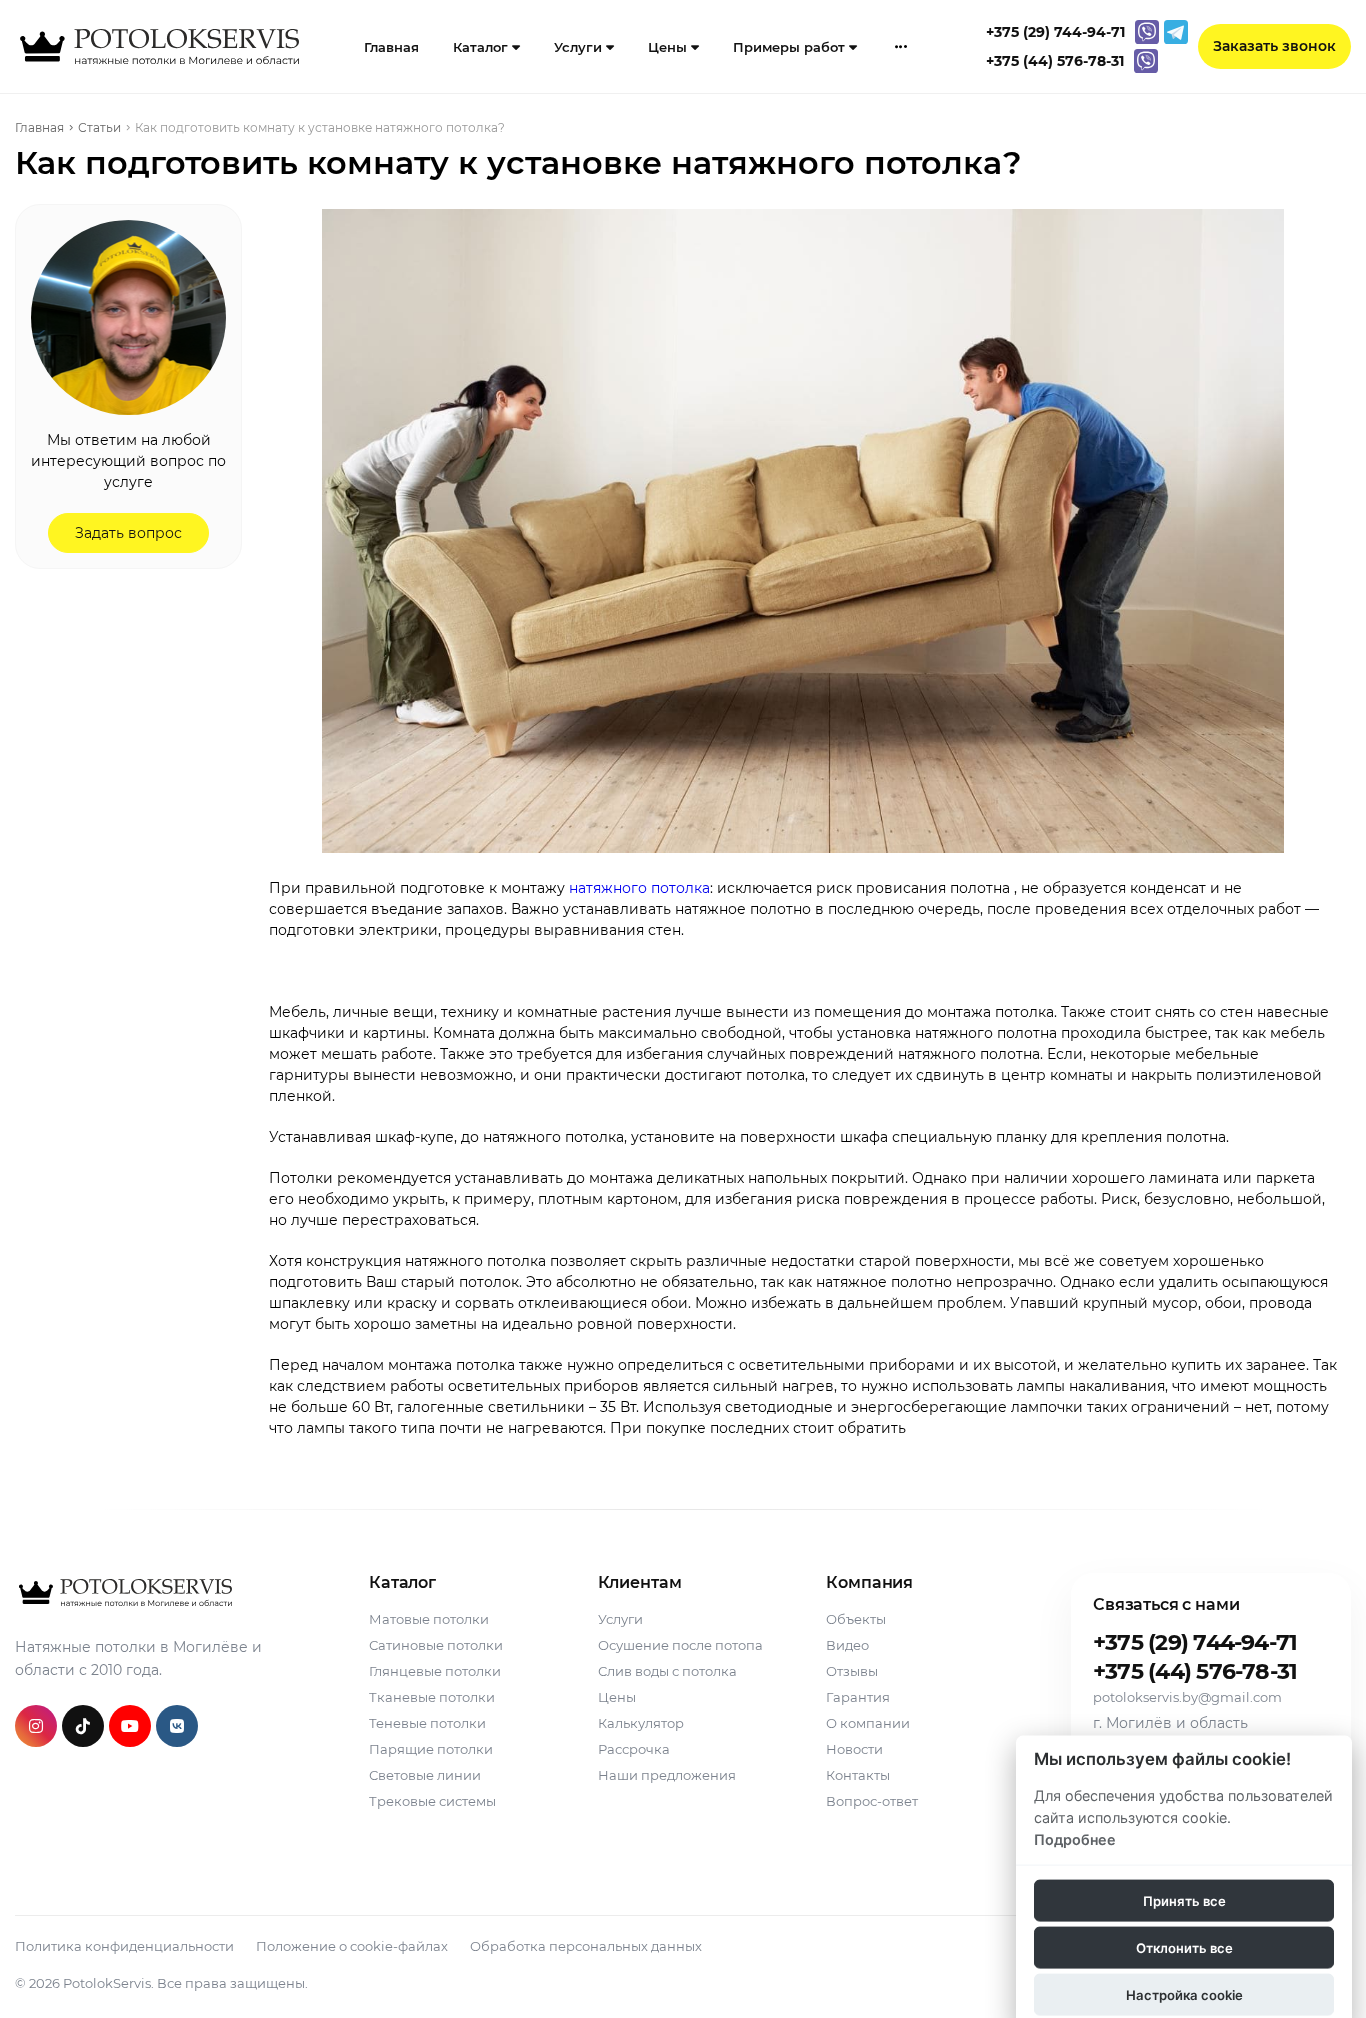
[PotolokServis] (123, 1592)
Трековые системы (432, 1801)
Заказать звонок (1274, 46)
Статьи (561, 215)
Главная (391, 47)
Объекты (856, 1619)
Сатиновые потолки (436, 1645)
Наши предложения (667, 1775)
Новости (854, 1749)
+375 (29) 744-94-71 (1195, 1643)
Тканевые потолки (432, 1697)
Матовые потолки (429, 1619)
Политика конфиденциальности (124, 1946)
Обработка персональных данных (586, 1946)
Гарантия (858, 1697)
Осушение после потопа (680, 1645)
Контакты (858, 1775)
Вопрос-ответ (872, 1801)
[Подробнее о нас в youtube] (130, 1726)
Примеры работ (791, 47)
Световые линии (425, 1775)
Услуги (580, 47)
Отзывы (852, 1671)
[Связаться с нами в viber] (1147, 32)
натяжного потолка (639, 888)
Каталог (482, 47)
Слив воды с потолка (667, 1671)
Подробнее (1075, 1838)
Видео (847, 1645)
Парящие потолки (431, 1749)
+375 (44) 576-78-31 (1195, 1672)
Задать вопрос (128, 533)
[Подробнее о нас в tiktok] (83, 1726)
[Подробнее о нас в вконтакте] (177, 1726)
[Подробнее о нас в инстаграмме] (36, 1726)
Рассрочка (634, 1749)
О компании (868, 1723)
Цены (669, 47)
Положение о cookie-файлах (352, 1946)
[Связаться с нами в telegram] (1176, 32)
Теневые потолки (427, 1723)
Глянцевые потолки (435, 1671)
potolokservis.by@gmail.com (1187, 1697)
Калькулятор (641, 1723)
